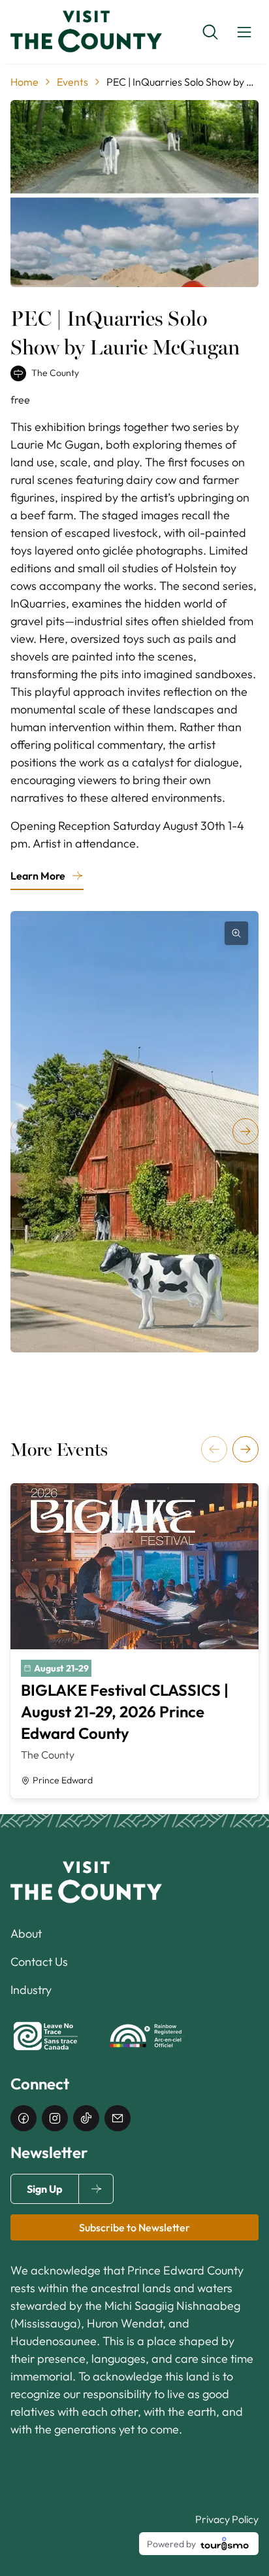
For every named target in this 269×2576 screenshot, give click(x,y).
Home (24, 82)
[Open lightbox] (236, 933)
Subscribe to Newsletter (134, 2227)
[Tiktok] (86, 2118)
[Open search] (210, 32)
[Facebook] (24, 2118)
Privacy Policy (227, 2519)
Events (72, 82)
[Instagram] (55, 2118)
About (26, 1933)
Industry (31, 1990)
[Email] (118, 2118)
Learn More (38, 876)
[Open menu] (244, 32)
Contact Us (39, 1962)
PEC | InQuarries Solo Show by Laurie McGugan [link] (182, 82)
